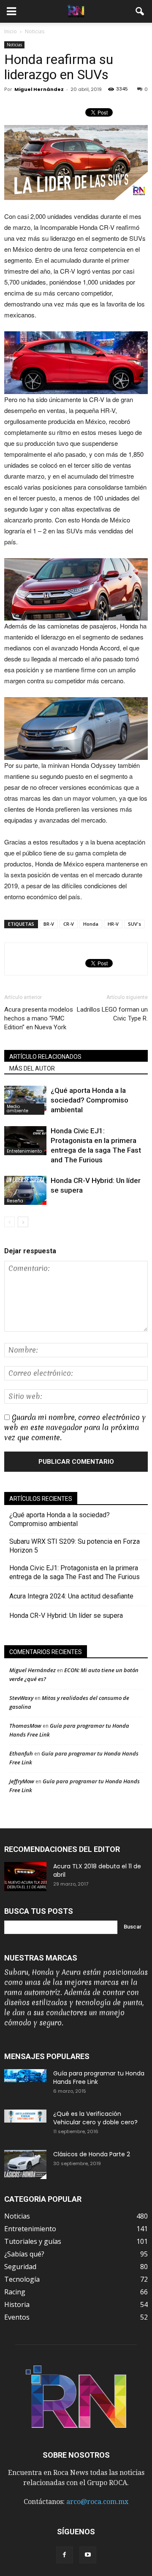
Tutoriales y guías (33, 2241)
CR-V (69, 924)
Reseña (15, 1201)
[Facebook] (65, 2555)
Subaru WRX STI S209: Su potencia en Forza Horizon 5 (75, 1546)
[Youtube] (88, 2555)
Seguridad (20, 2267)
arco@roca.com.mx (97, 2502)
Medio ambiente (18, 1109)
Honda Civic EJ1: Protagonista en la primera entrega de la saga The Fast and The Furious (77, 1572)
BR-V (49, 924)
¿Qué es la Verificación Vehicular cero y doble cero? (95, 2118)
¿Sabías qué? (24, 2254)
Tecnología (22, 2279)
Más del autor (32, 1068)
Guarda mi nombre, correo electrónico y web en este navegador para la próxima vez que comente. (75, 1427)
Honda (91, 924)
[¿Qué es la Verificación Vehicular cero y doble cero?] (25, 2116)
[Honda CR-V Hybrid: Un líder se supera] (25, 1190)
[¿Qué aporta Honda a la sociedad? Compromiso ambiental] (25, 1100)
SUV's (134, 924)
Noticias (14, 45)
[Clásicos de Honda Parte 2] (25, 2164)
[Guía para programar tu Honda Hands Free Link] (25, 2076)
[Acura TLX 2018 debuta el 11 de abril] (25, 1877)
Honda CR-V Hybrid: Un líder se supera (66, 1616)
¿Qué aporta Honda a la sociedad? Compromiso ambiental (90, 1100)
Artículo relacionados (45, 1057)
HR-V (113, 924)
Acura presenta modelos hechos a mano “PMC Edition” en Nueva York (39, 1018)
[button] (140, 11)
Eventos (17, 2317)
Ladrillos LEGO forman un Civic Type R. (112, 1014)
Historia (17, 2304)
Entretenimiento (24, 1151)
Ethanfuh (21, 1753)
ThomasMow (25, 1726)
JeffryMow (22, 1781)
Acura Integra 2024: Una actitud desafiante (71, 1596)
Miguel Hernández (39, 89)
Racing (15, 2292)
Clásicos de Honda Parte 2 (92, 2154)
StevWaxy (21, 1698)
